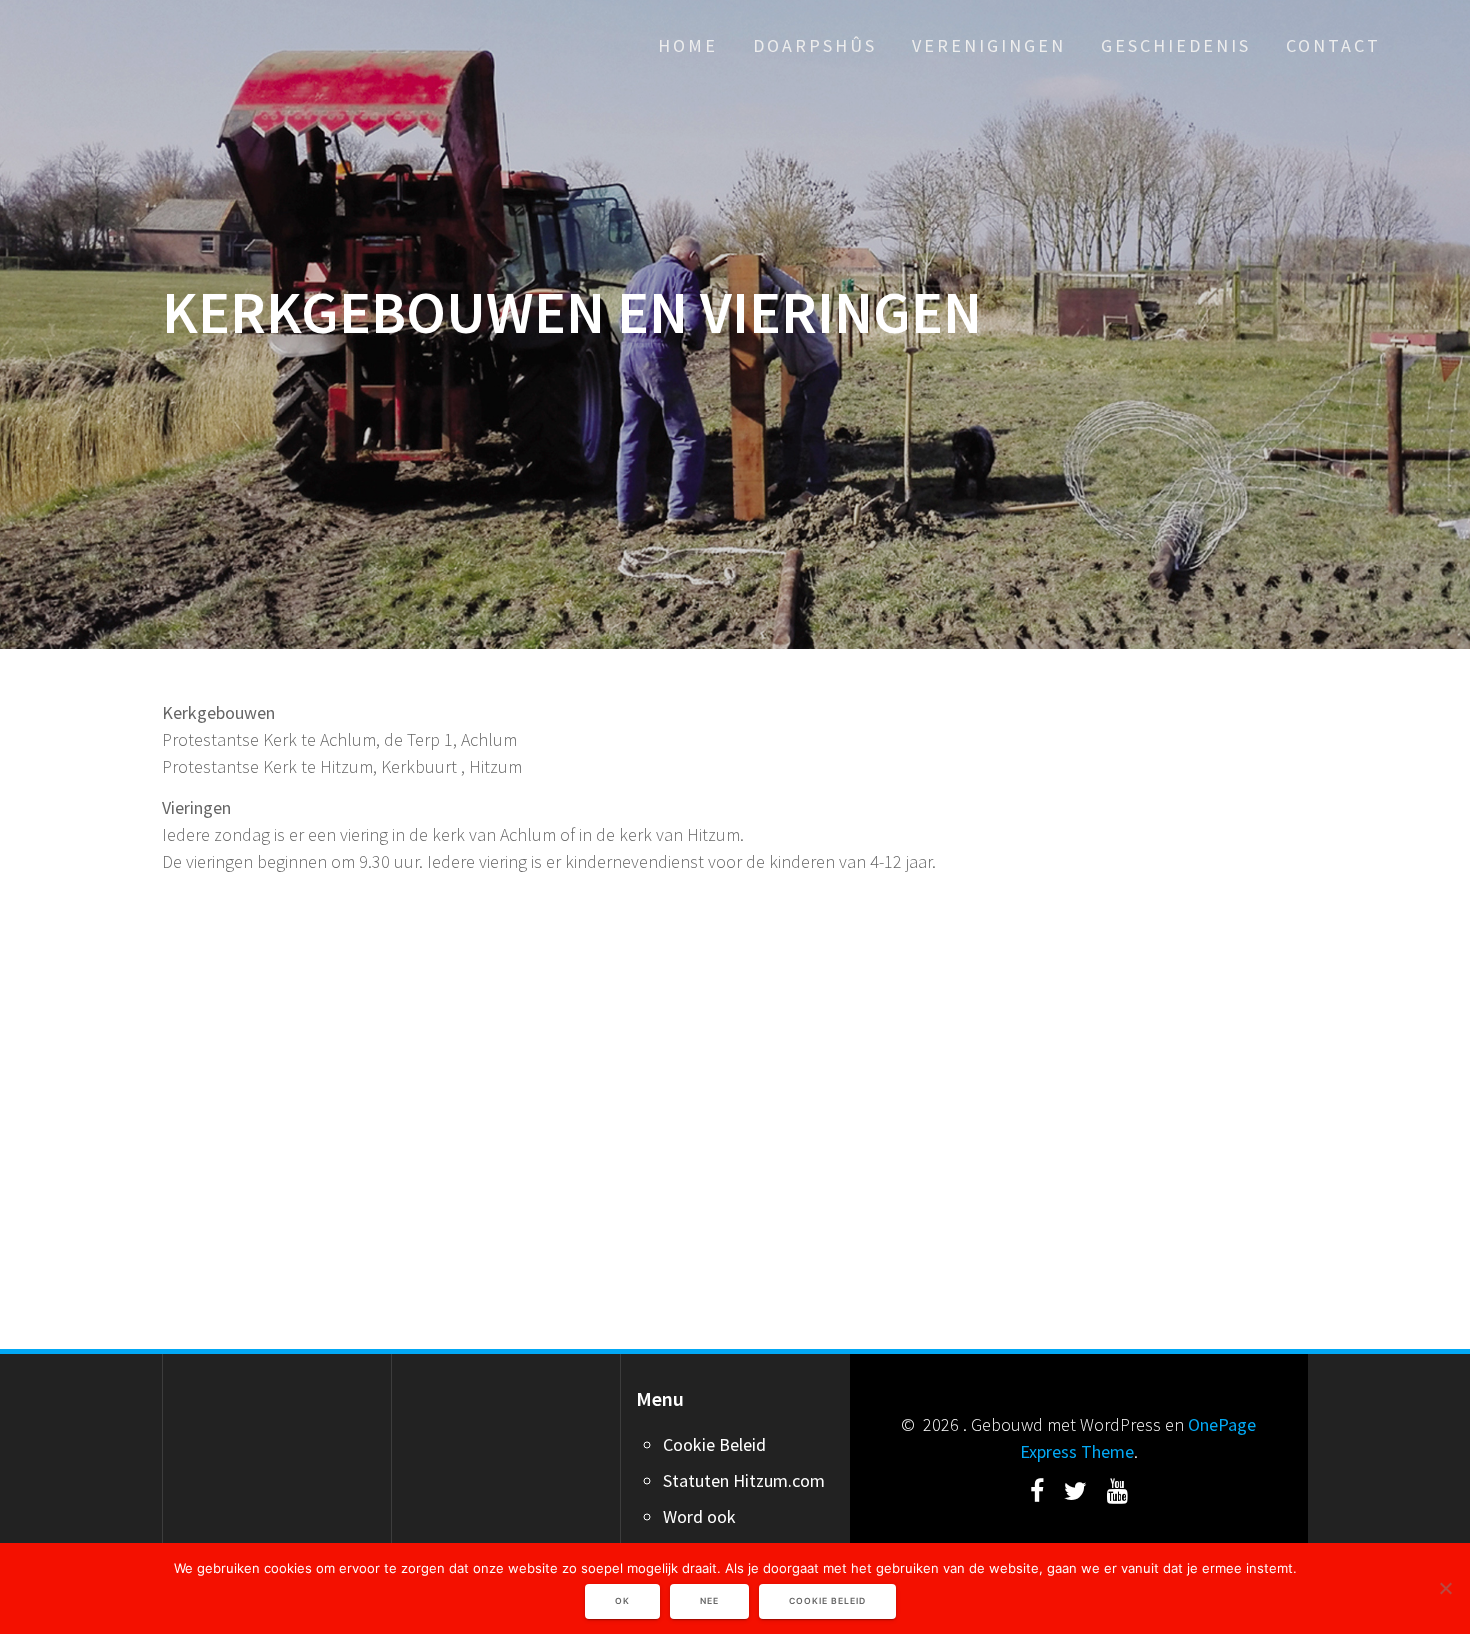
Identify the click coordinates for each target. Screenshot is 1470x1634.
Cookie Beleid (714, 1444)
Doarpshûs (815, 45)
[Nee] (1445, 1588)
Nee (709, 1601)
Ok (622, 1601)
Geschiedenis (1176, 45)
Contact (1333, 45)
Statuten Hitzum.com (744, 1480)
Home (688, 45)
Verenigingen (989, 45)
